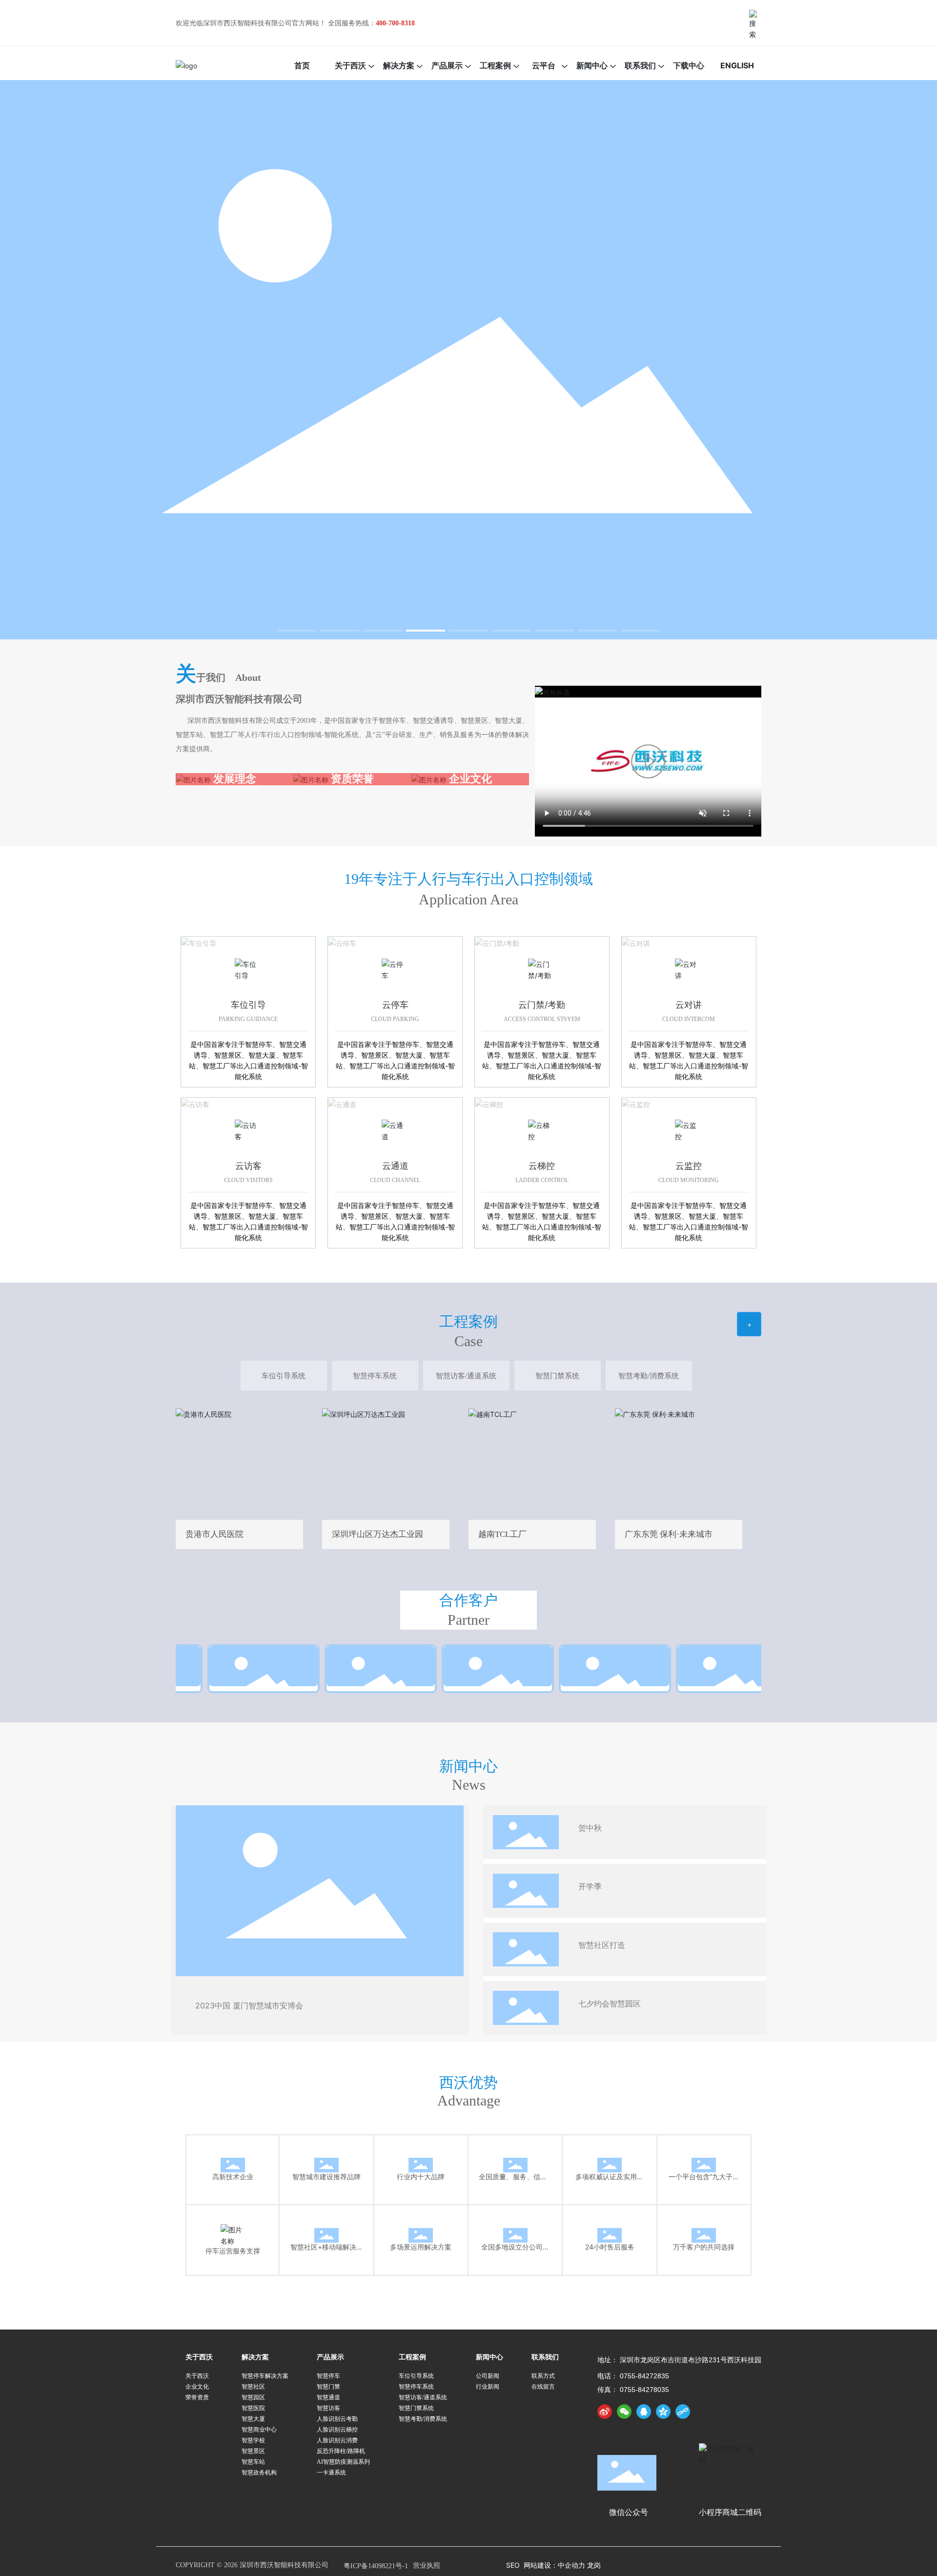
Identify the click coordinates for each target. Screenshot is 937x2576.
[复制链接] (683, 2412)
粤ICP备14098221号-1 (376, 2566)
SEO (513, 2565)
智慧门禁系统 (557, 1376)
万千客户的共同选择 (704, 2227)
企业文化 (470, 778)
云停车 (340, 941)
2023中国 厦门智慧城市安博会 (249, 2005)
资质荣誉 (352, 778)
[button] (297, 631)
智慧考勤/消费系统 (649, 1376)
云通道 (340, 1103)
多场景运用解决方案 (421, 2227)
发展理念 (235, 778)
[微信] (624, 2412)
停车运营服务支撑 (233, 2223)
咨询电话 (921, 1066)
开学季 (590, 1887)
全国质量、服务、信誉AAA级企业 (520, 2157)
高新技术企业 (233, 2157)
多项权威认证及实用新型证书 (610, 2157)
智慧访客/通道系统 (466, 1376)
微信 (921, 981)
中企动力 (572, 2565)
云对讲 (633, 941)
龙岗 (594, 2565)
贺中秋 (590, 1828)
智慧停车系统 (375, 1376)
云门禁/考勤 (496, 941)
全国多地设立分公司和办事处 (515, 2227)
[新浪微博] (605, 2412)
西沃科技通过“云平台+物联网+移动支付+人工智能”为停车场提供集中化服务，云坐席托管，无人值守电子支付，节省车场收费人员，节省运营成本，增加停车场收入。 (233, 2264)
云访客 (193, 1103)
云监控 (633, 1103)
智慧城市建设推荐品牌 (326, 2157)
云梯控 (487, 1103)
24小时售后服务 (610, 2227)
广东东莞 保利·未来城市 (679, 1461)
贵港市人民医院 (239, 1461)
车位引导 (197, 941)
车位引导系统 (284, 1376)
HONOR (352, 788)
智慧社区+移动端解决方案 (326, 2227)
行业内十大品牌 (421, 2157)
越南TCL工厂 (532, 1461)
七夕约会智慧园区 (610, 2004)
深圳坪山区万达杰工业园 (386, 1461)
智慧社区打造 (602, 1945)
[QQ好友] (644, 2412)
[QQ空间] (663, 2412)
